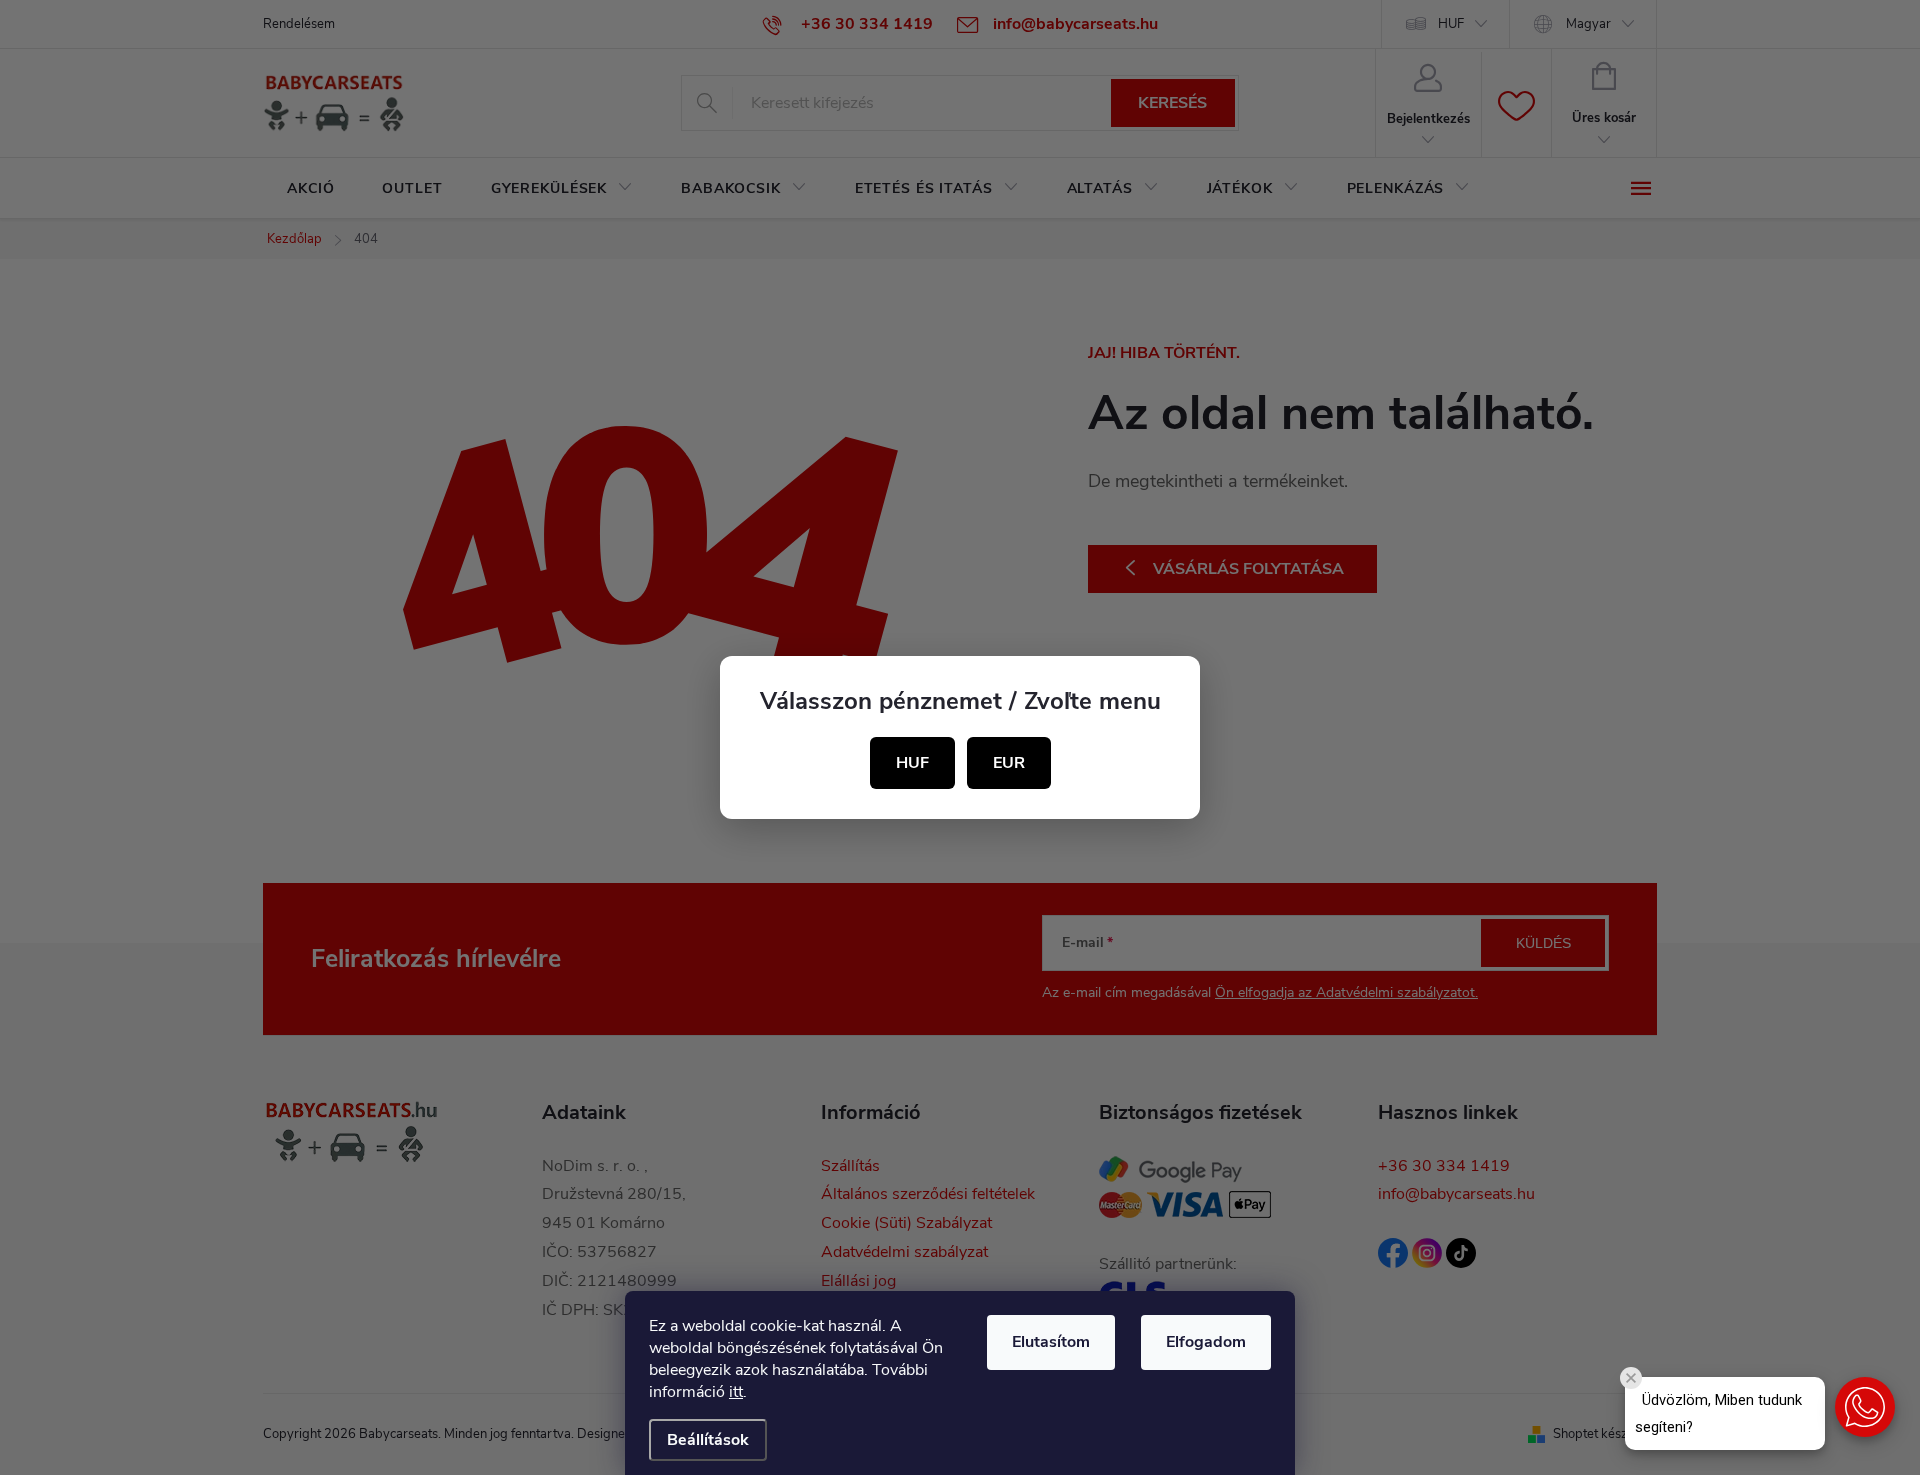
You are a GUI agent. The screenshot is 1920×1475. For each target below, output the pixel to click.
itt (736, 1392)
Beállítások (708, 1440)
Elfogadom (1206, 1342)
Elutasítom (1051, 1342)
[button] (1865, 1407)
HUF (912, 763)
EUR (1009, 763)
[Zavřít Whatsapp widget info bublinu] (1631, 1378)
